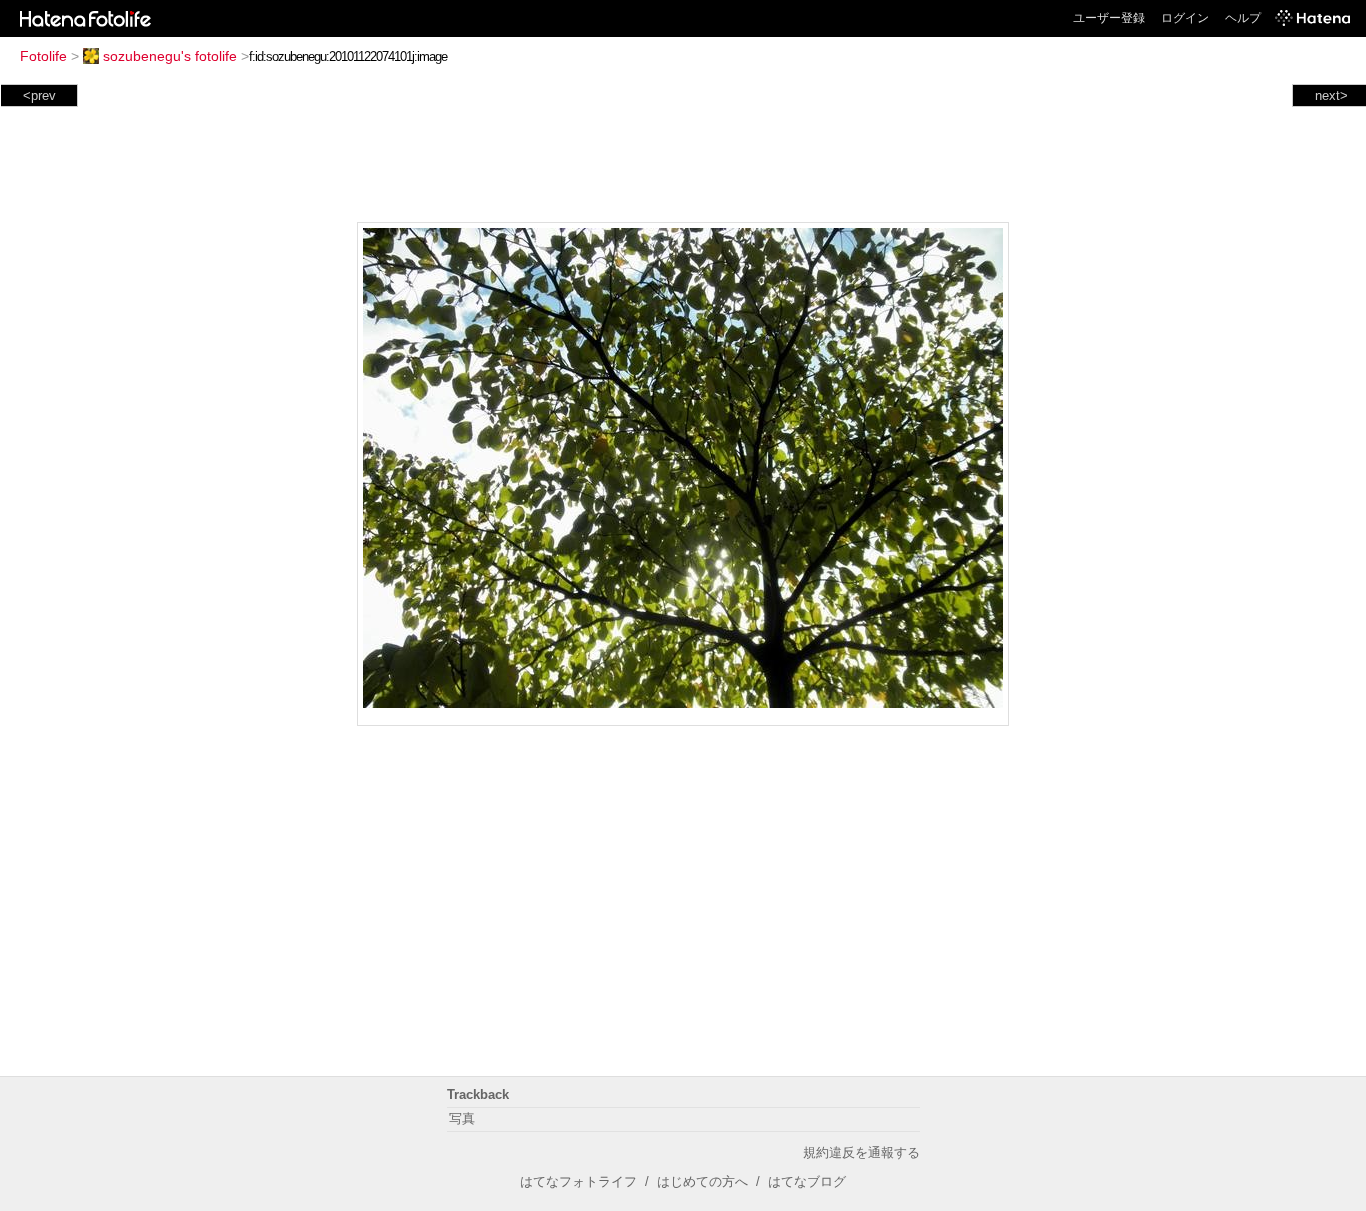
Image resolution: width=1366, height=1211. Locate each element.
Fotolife (43, 56)
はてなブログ (807, 1181)
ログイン (1185, 18)
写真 (462, 1118)
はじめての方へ (702, 1181)
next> (1331, 95)
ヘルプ (1243, 18)
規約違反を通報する (861, 1152)
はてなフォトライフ (578, 1181)
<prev (39, 95)
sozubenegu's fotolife (170, 56)
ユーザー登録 (1109, 18)
